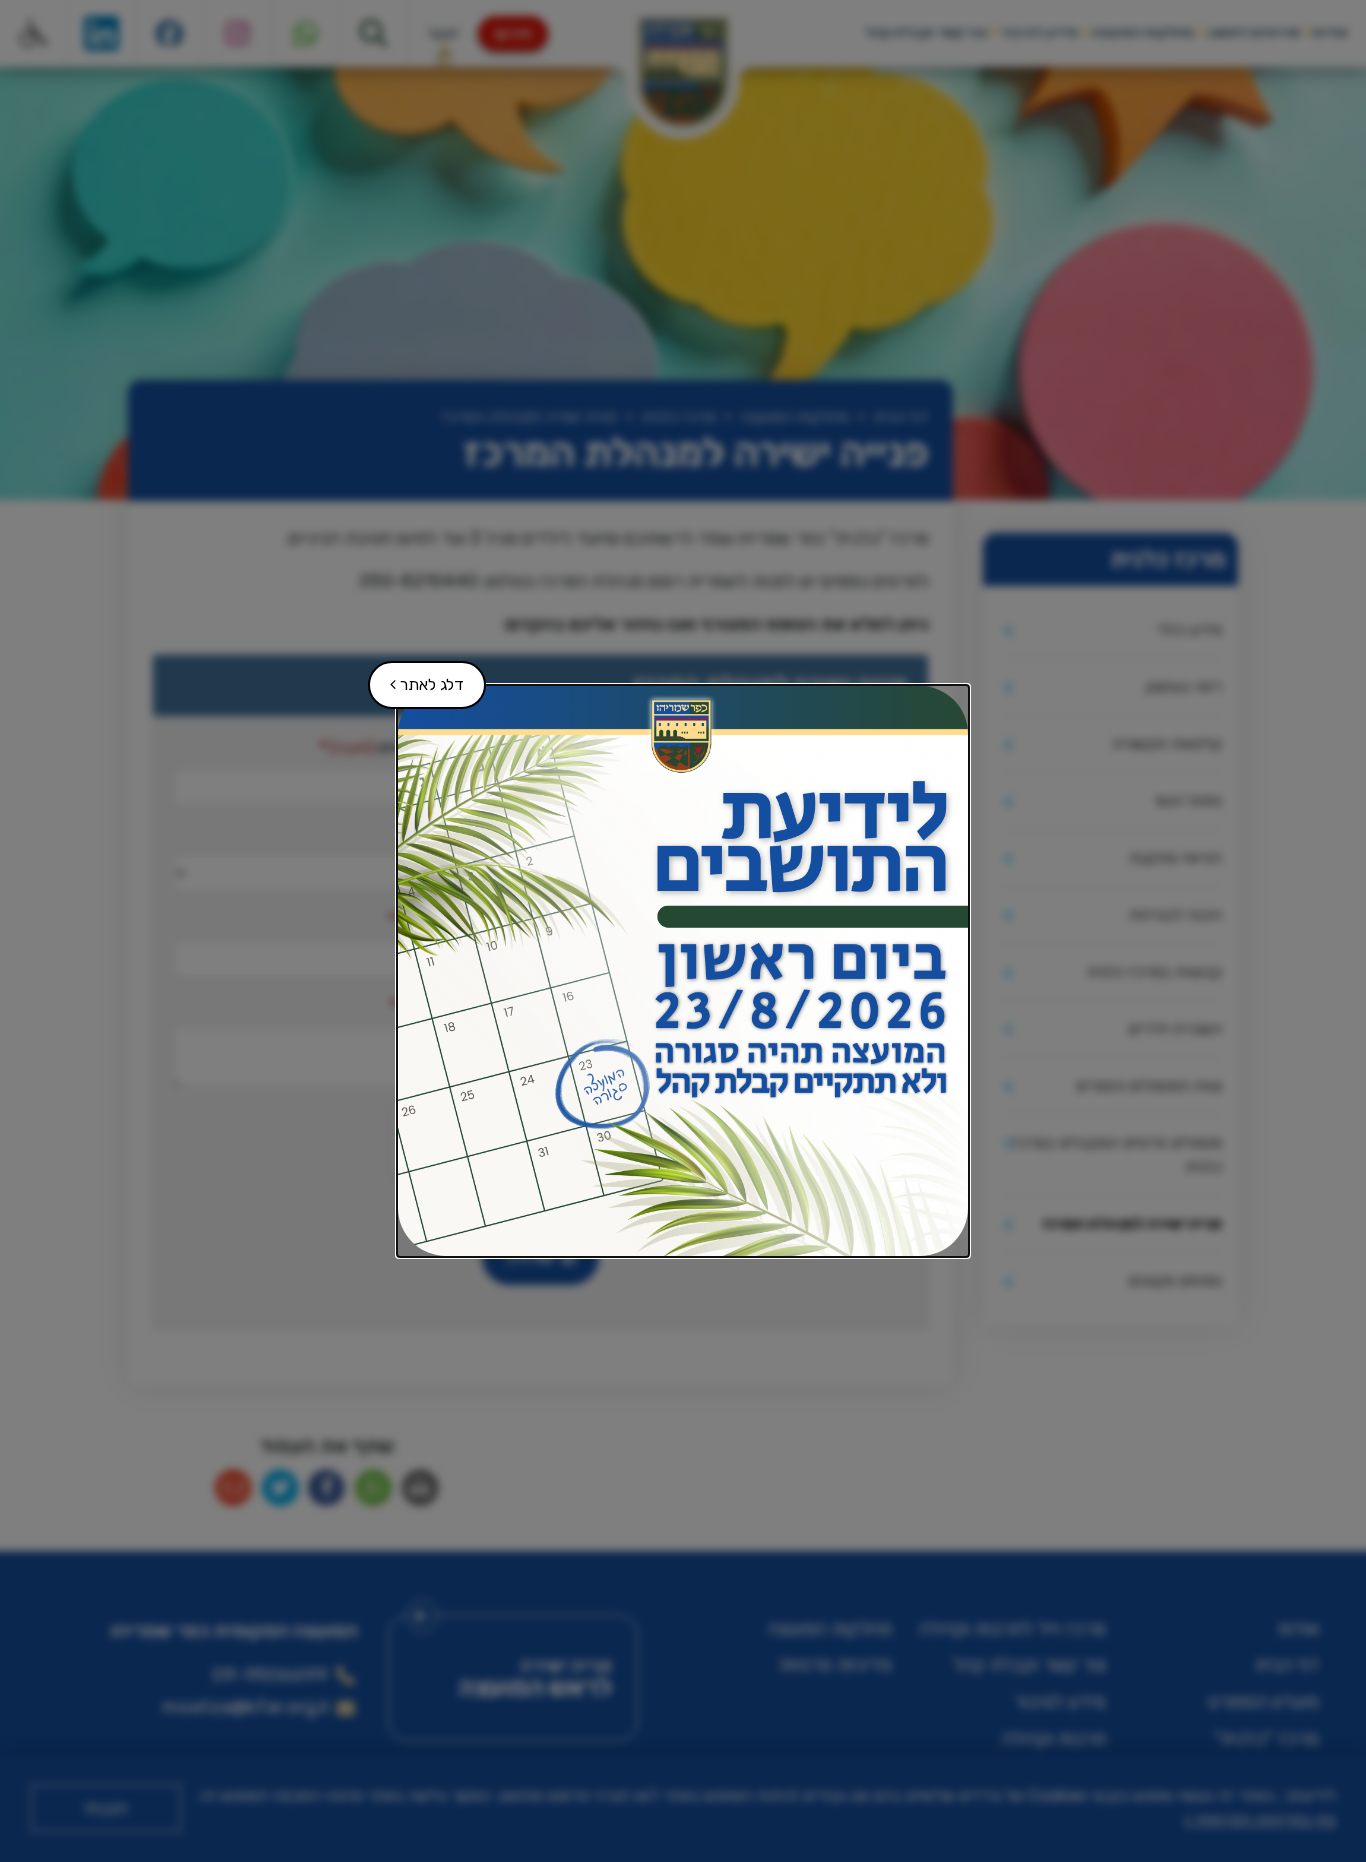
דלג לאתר (417, 677)
